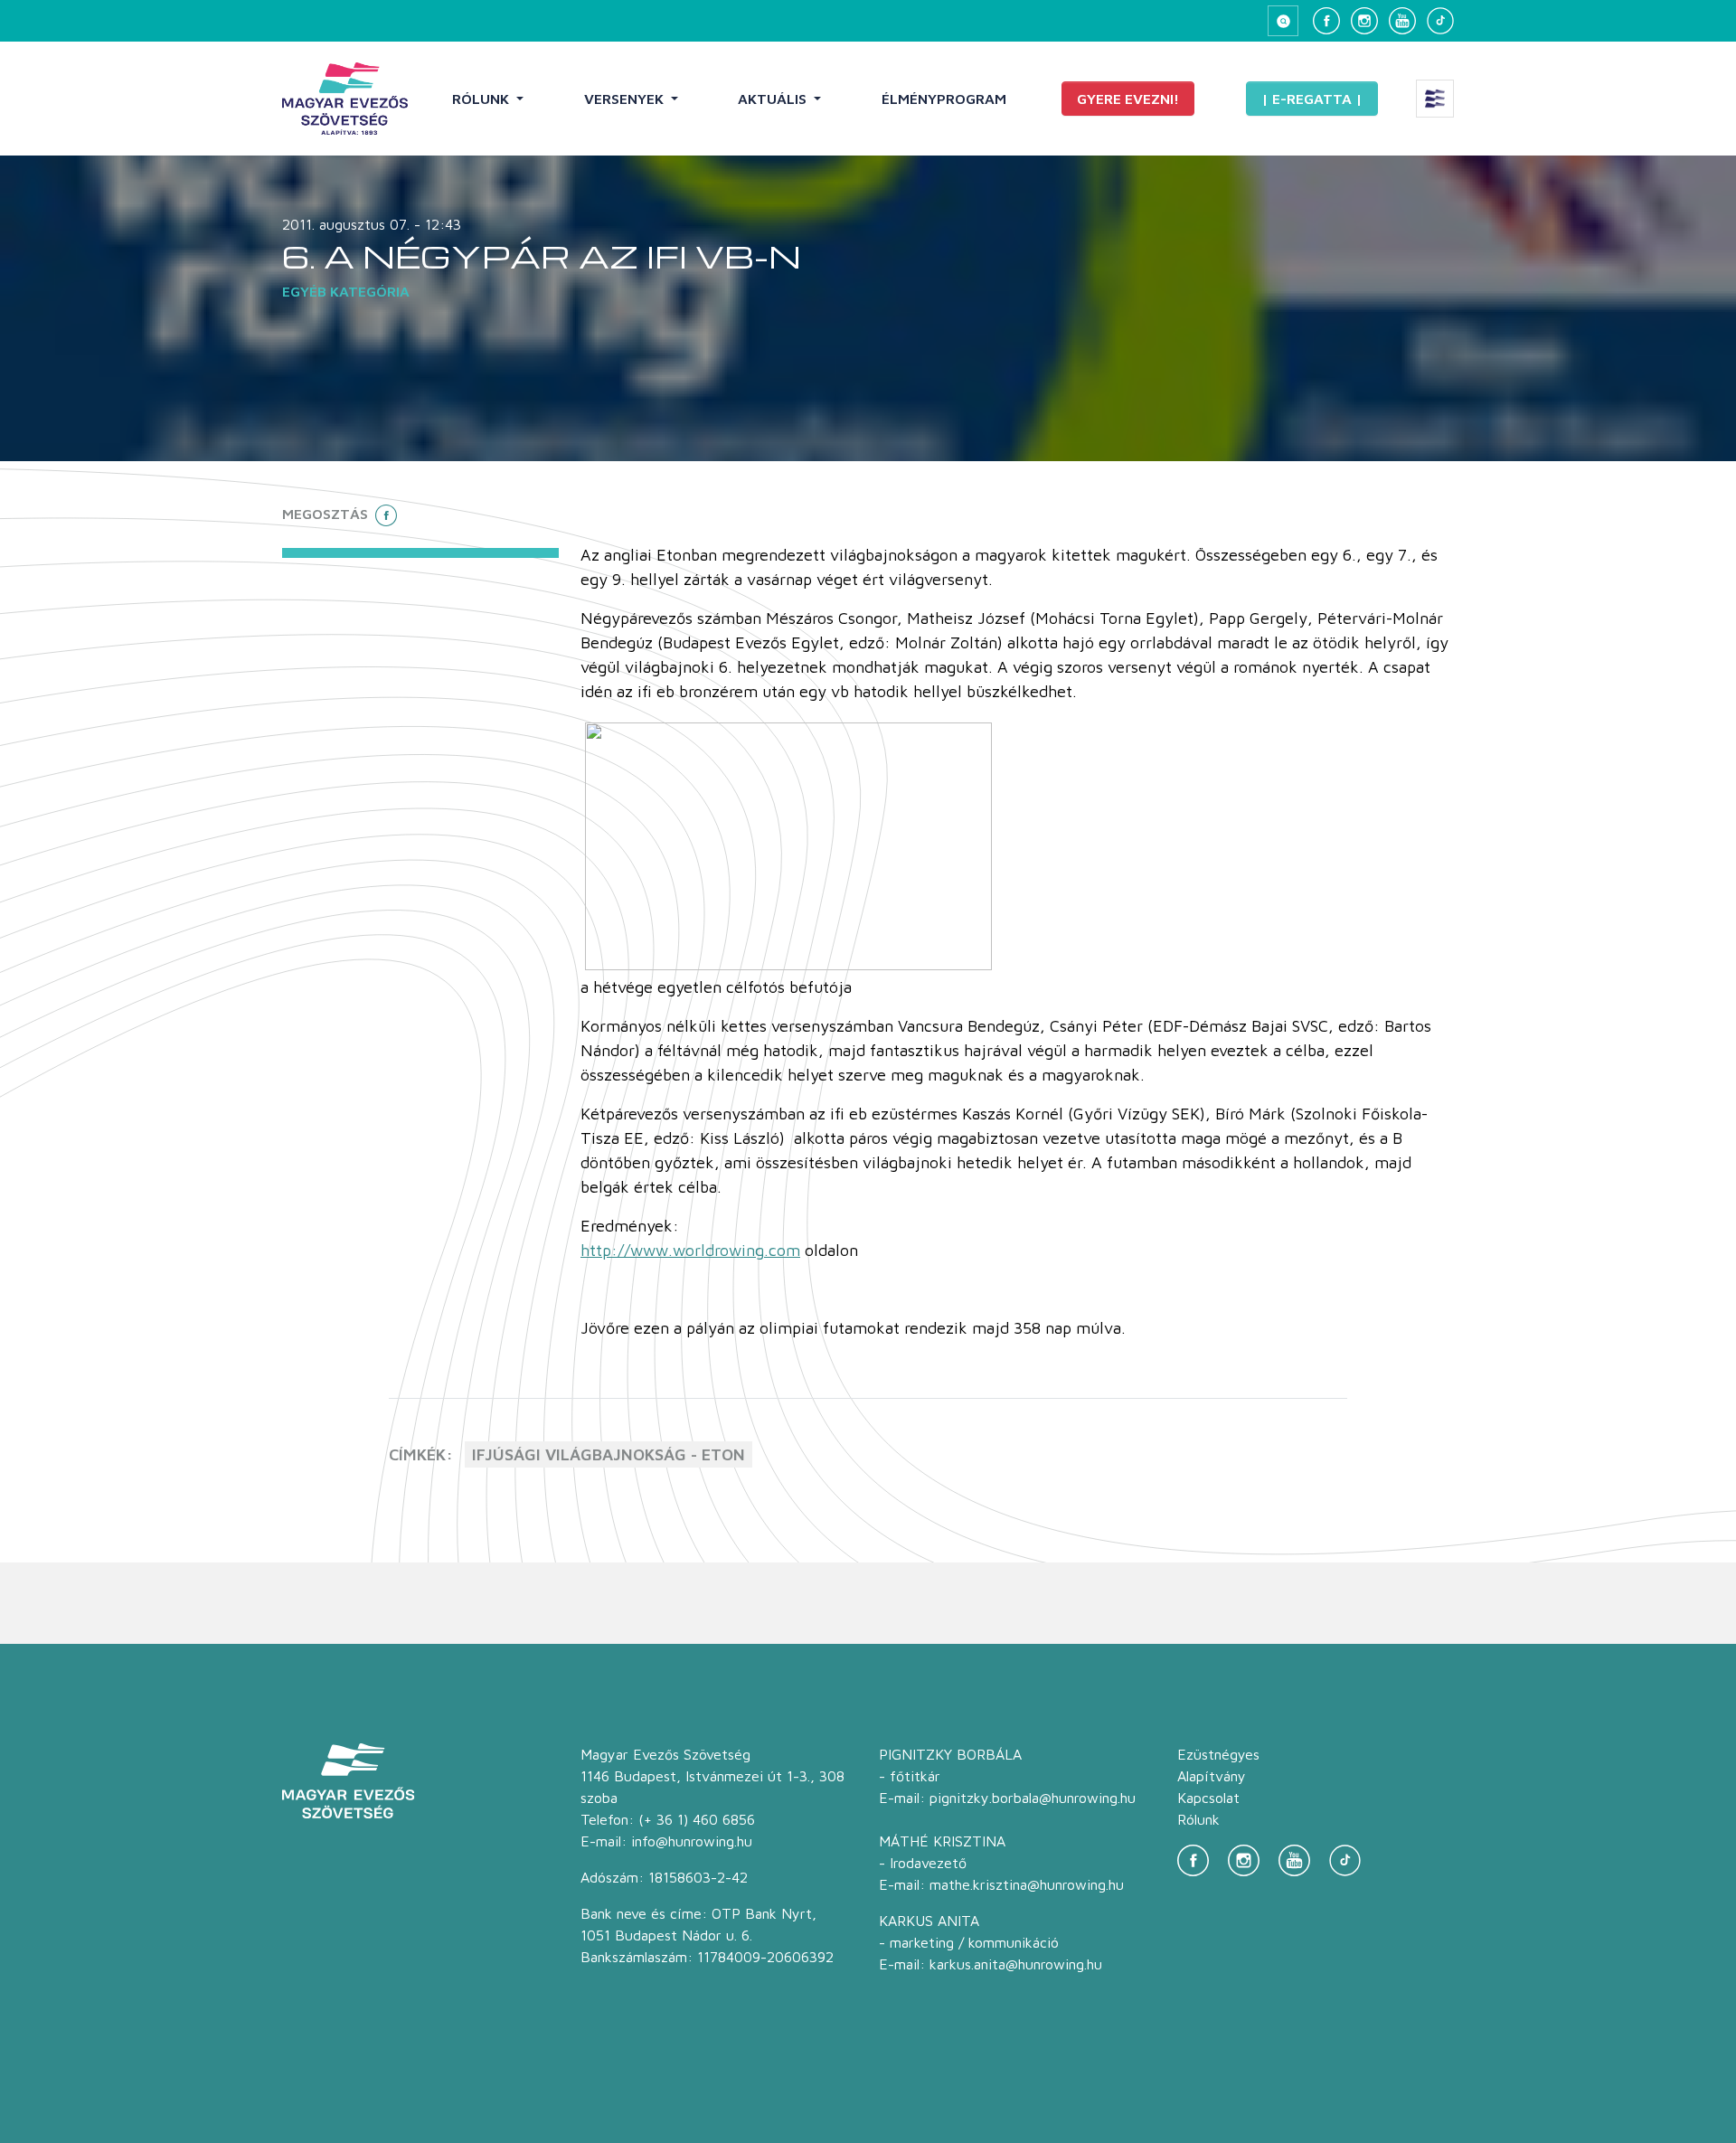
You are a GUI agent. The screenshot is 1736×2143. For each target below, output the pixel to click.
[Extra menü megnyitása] (1435, 99)
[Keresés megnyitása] (1283, 21)
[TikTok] (1440, 21)
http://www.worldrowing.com (690, 1250)
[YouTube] (1402, 21)
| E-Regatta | (1312, 99)
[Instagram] (1364, 21)
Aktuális (774, 99)
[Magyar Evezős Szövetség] (345, 99)
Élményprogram (944, 99)
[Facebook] (1326, 21)
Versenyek (626, 99)
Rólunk (482, 99)
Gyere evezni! (1128, 99)
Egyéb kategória (346, 291)
